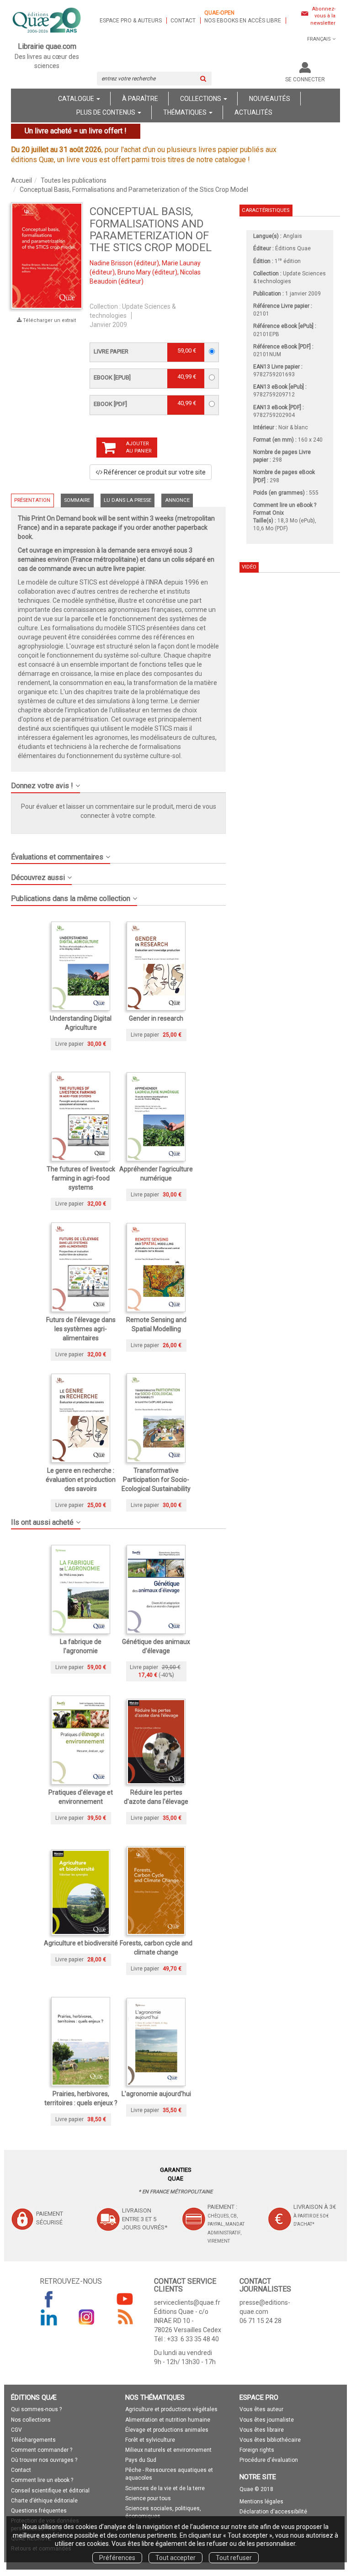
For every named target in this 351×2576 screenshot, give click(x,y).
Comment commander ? (42, 2450)
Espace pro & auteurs (131, 21)
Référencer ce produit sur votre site (154, 472)
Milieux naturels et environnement (168, 2450)
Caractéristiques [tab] (266, 210)
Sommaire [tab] (77, 500)
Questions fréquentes (39, 2511)
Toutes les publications (74, 180)
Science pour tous (148, 2498)
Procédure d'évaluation (269, 2460)
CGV (16, 2430)
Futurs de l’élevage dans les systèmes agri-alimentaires (81, 1329)
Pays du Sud (141, 2460)
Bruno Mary (134, 272)
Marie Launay (181, 263)
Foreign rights (257, 2450)
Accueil (21, 180)
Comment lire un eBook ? (285, 505)
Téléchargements (33, 2440)
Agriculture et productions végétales (171, 2409)
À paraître (140, 99)
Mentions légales (261, 2502)
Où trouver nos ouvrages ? (44, 2460)
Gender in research (156, 1018)
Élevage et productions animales (167, 2430)
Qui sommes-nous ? (36, 2409)
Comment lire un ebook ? (42, 2480)
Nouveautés (270, 99)
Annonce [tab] (177, 500)
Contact (183, 21)
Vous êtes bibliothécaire (270, 2440)
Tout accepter (175, 2558)
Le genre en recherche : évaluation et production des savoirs (81, 1480)
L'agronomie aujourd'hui (156, 2094)
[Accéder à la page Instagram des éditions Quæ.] (87, 2317)
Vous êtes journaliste (267, 2420)
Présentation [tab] (32, 500)
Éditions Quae (293, 248)
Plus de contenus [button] (106, 112)
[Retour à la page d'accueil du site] (47, 21)
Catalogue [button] (77, 99)
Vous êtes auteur (261, 2409)
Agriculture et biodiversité (81, 1943)
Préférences (117, 2558)
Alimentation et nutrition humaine (168, 2420)
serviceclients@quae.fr (187, 2302)
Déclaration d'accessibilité (273, 2512)
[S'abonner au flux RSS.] (125, 2317)
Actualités (253, 112)
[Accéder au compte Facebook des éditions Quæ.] (49, 2299)
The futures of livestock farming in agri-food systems (81, 1178)
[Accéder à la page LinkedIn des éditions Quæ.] (49, 2317)
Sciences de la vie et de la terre (165, 2488)
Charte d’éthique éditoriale (44, 2501)
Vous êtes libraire (262, 2430)
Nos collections (31, 2420)
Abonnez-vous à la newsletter (323, 16)
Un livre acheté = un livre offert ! (76, 131)
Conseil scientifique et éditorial (50, 2491)
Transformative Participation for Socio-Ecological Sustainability (156, 1480)
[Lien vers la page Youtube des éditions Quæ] (125, 2299)
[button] (118, 782)
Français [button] (319, 39)
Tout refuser (234, 2558)
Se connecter (305, 79)
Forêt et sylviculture (150, 2440)
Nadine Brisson (111, 263)
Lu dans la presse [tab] (128, 500)
